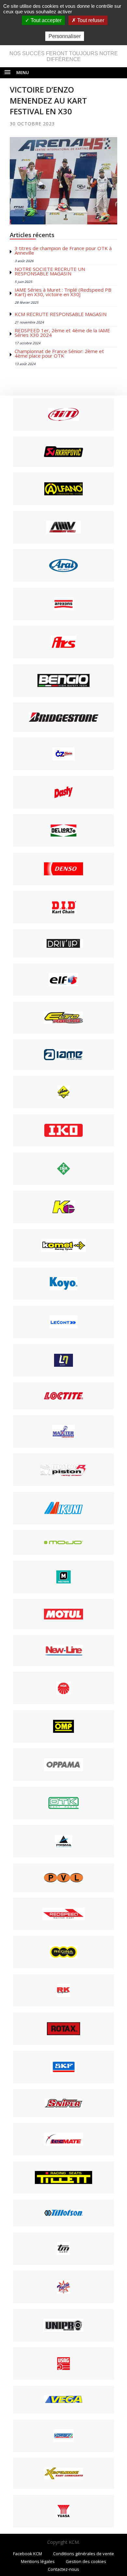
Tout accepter (45, 20)
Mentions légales (38, 2561)
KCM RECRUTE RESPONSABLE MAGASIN (61, 314)
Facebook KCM (28, 2554)
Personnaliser (65, 36)
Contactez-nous (63, 2569)
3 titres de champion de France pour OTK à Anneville (63, 250)
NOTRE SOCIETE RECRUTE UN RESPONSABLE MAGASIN (50, 271)
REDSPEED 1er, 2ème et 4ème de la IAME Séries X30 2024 (62, 333)
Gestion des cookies (86, 2561)
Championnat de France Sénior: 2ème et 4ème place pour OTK (59, 353)
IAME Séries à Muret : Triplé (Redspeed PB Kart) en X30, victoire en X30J (63, 292)
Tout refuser (90, 20)
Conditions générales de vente (84, 2554)
